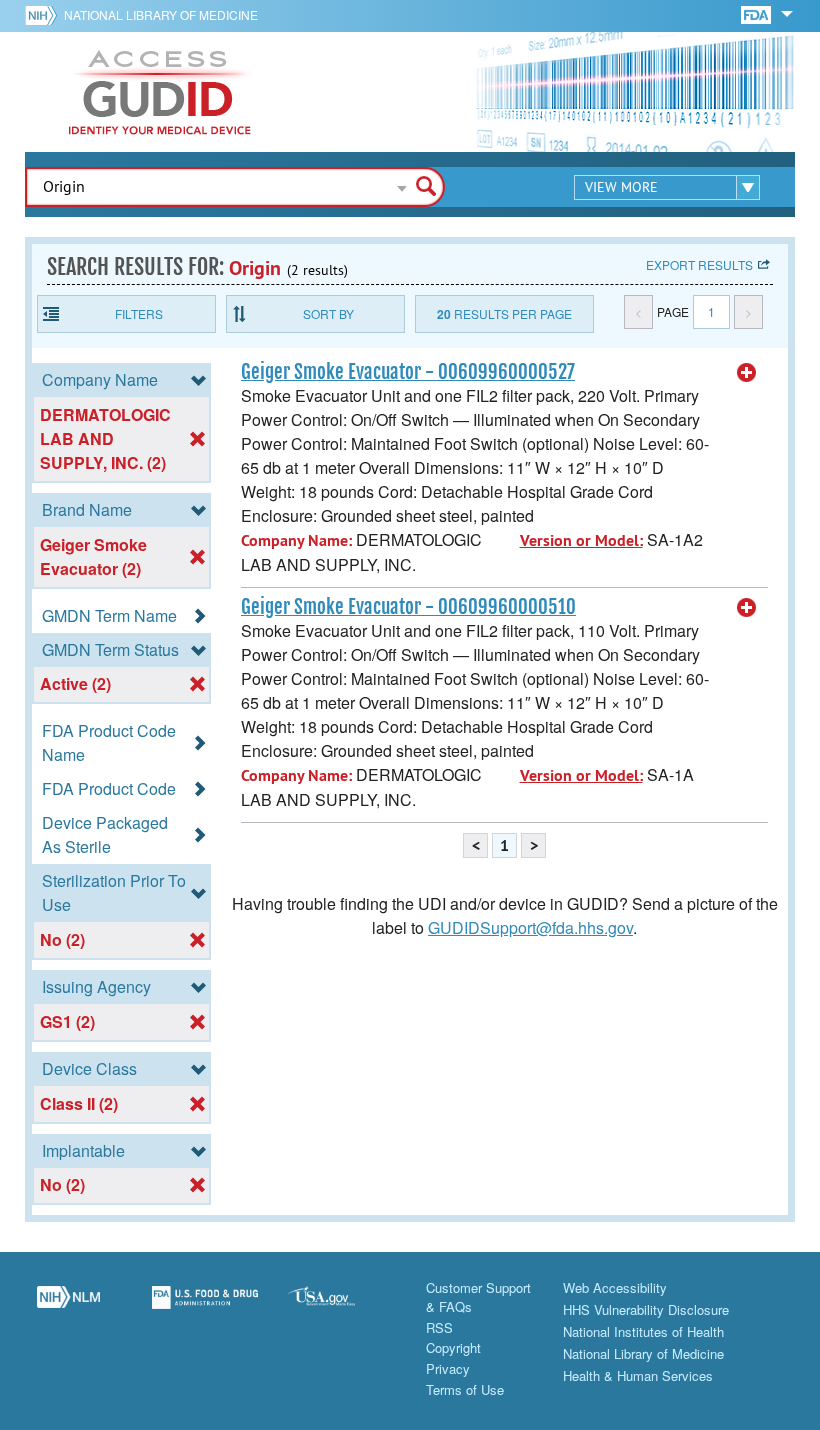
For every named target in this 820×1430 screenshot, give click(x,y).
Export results (699, 264)
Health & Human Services (638, 1375)
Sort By (328, 313)
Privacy (448, 1368)
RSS (439, 1327)
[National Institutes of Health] (44, 15)
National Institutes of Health (643, 1331)
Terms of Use (465, 1389)
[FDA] (757, 13)
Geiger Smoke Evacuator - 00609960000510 (408, 607)
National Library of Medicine (161, 14)
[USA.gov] (341, 1308)
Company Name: (296, 540)
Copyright (453, 1347)
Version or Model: (581, 540)
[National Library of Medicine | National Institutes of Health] (68, 1308)
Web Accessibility (615, 1287)
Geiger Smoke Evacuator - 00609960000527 (408, 372)
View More (621, 187)
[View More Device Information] (747, 373)
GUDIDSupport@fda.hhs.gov (530, 927)
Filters (139, 313)
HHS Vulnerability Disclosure (646, 1309)
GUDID (160, 92)
